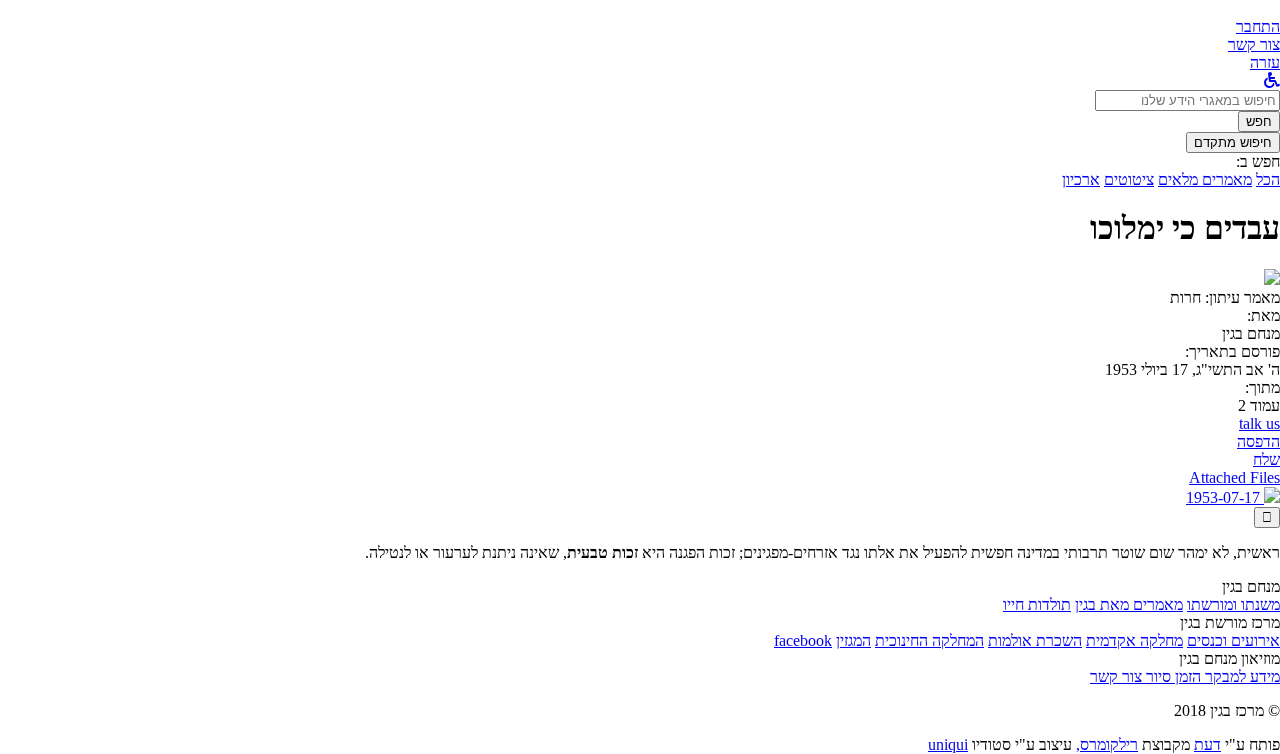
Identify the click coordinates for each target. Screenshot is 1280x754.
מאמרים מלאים (1205, 179)
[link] (1254, 44)
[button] (1258, 26)
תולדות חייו (1037, 604)
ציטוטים (1129, 179)
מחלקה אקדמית (1134, 640)
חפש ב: (1258, 161)
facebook (803, 640)
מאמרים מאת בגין (1129, 604)
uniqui (948, 744)
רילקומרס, (1107, 744)
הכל (1268, 179)
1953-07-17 (1225, 497)
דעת (1207, 744)
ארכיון (1081, 179)
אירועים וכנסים (1233, 640)
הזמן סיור (1171, 676)
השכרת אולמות (1035, 640)
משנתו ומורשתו (1233, 604)
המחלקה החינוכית (929, 640)
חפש (1259, 121)
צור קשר (1116, 676)
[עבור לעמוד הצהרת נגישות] (1272, 80)
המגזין (853, 640)
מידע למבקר (1240, 676)
